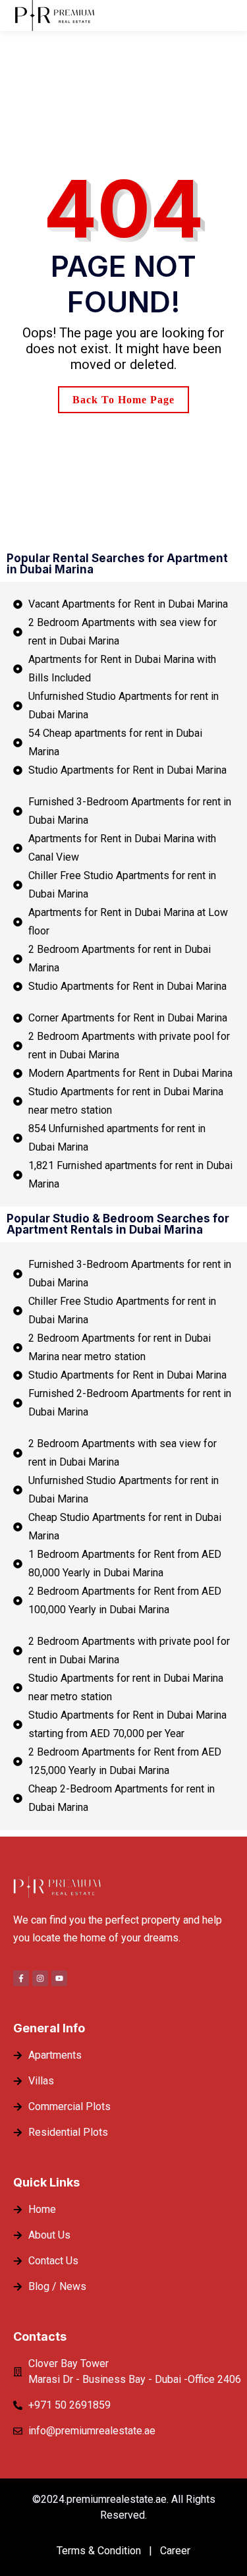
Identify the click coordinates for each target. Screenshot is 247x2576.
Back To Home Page (123, 400)
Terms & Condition (99, 2551)
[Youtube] (59, 1978)
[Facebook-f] (21, 1978)
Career (175, 2551)
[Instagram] (40, 1978)
